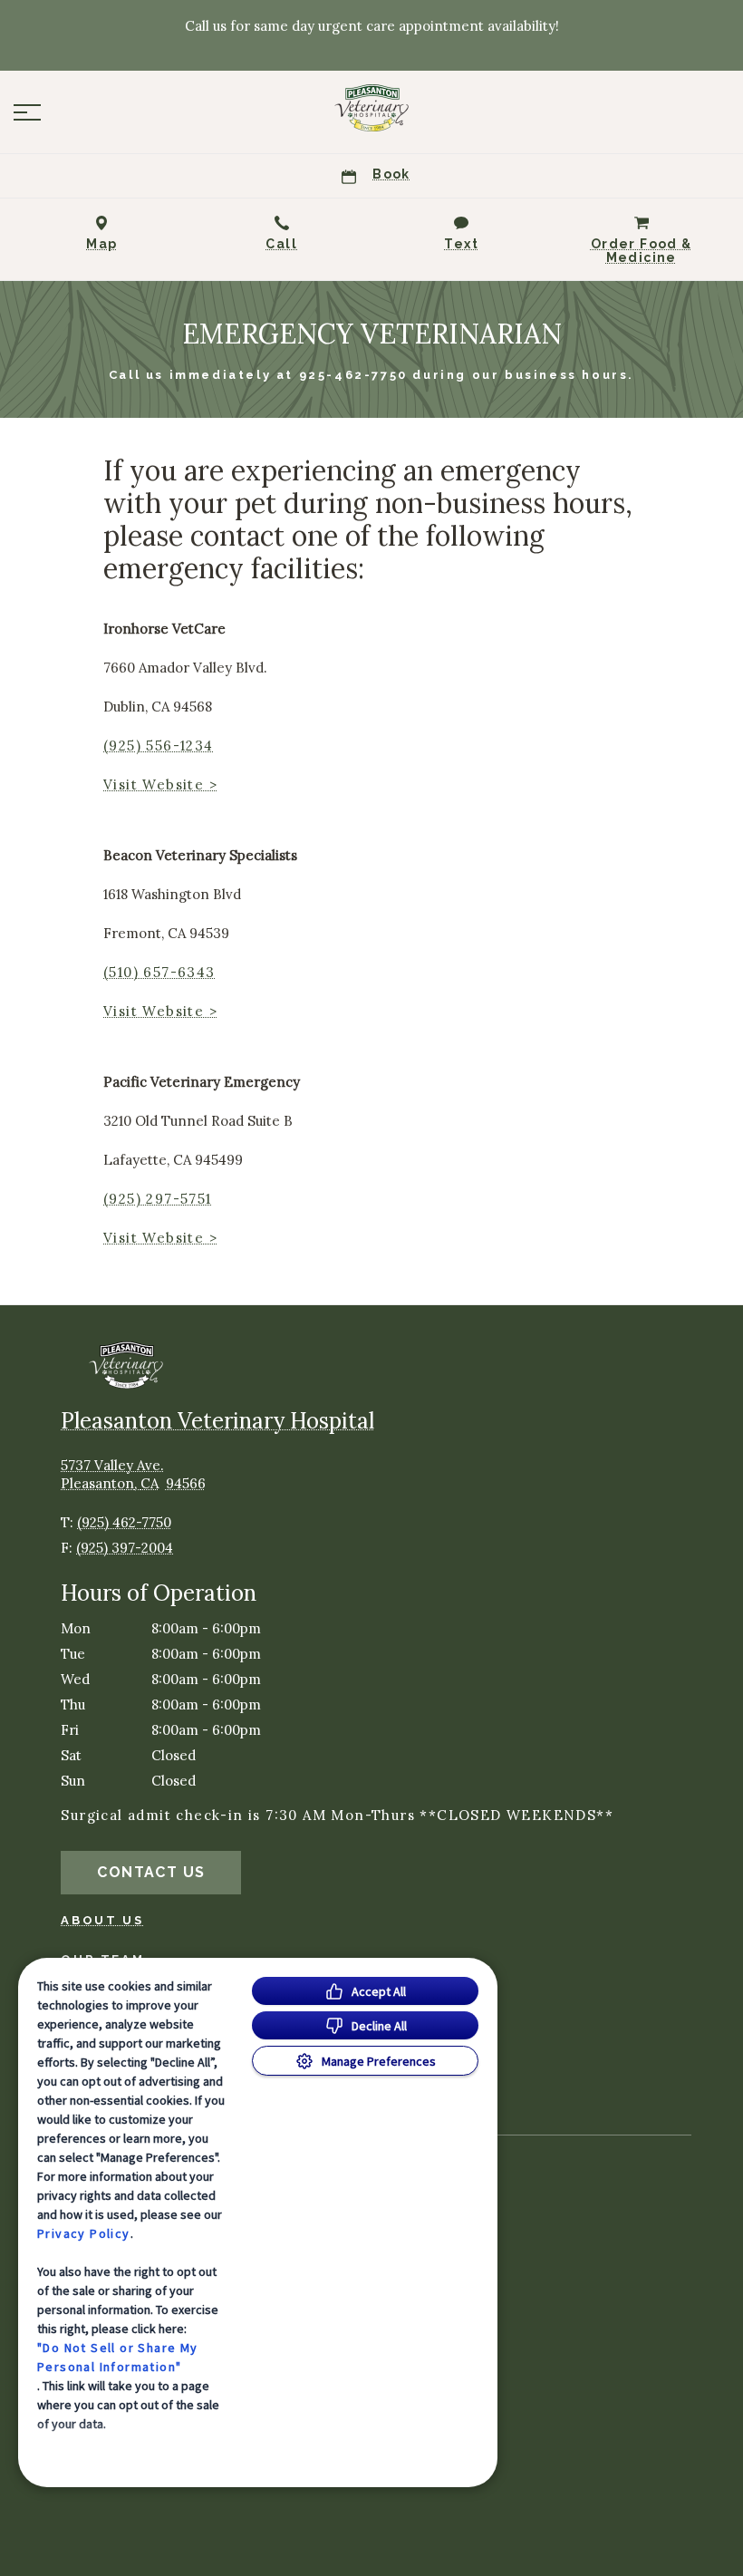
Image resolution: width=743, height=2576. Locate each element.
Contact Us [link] (151, 1872)
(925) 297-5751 (158, 1199)
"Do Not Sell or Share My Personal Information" (118, 2357)
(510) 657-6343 (159, 972)
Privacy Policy (84, 2233)
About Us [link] (102, 1920)
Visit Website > (160, 784)
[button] (27, 112)
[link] (371, 108)
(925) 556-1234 (159, 746)
